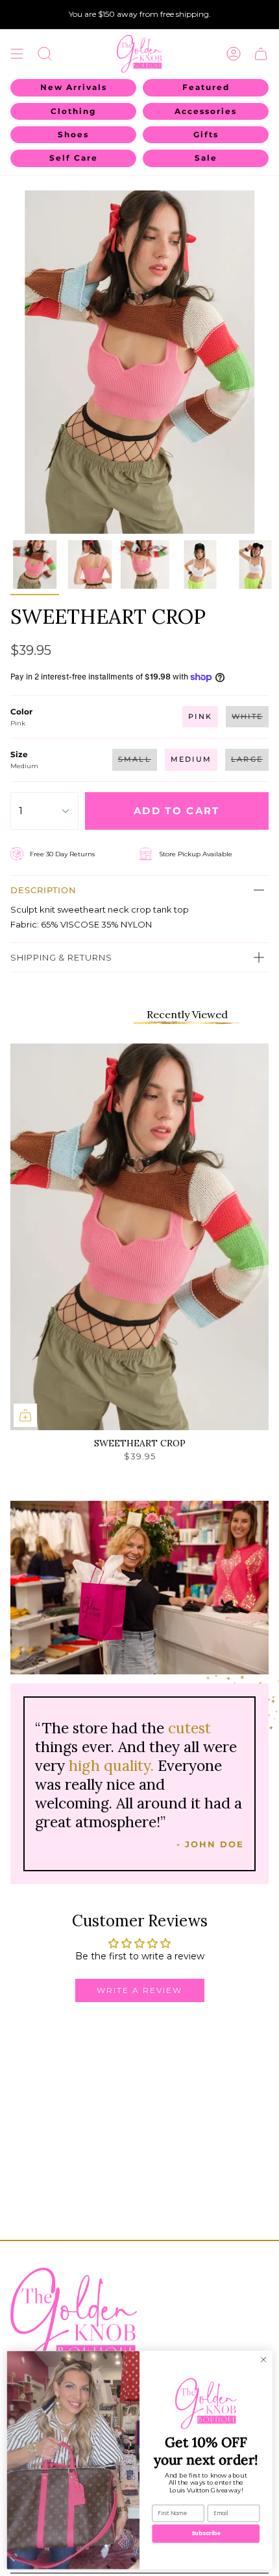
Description (43, 890)
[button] (45, 54)
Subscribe (206, 2533)
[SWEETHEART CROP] (139, 1237)
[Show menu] (17, 54)
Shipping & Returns (61, 957)
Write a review (139, 1990)
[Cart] (261, 54)
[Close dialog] (263, 2359)
